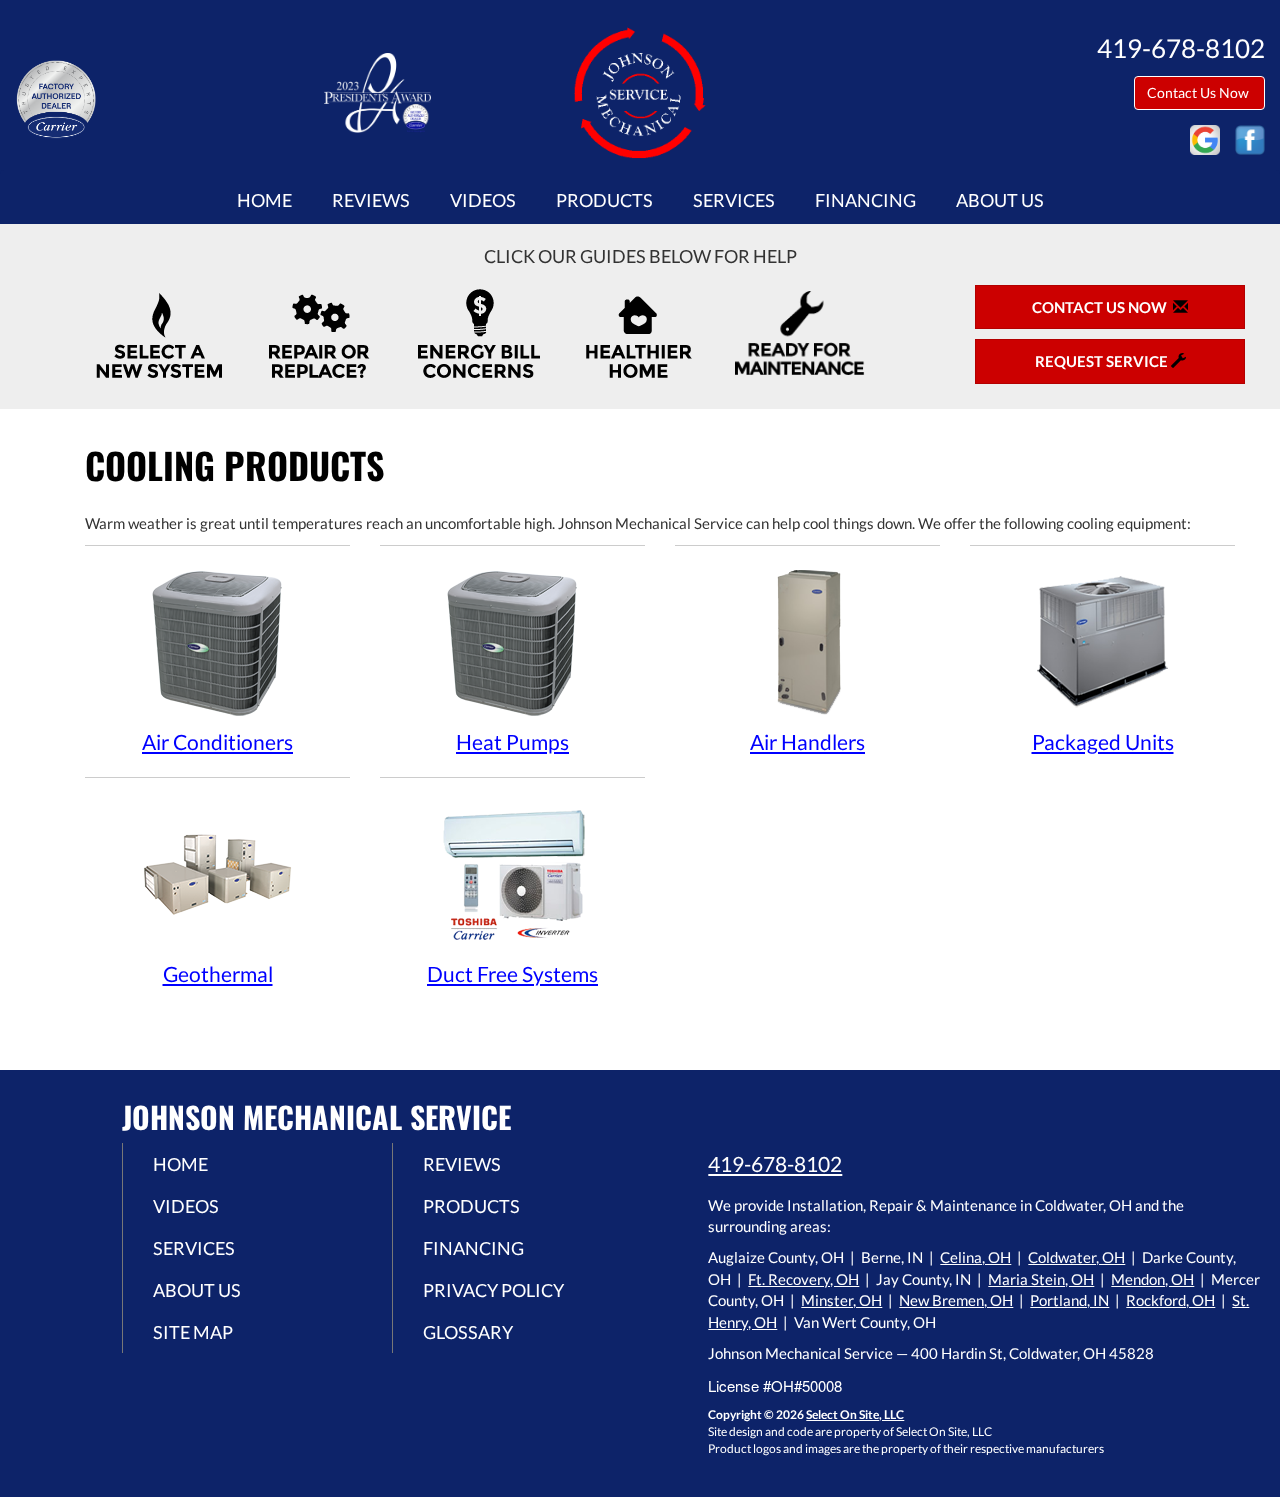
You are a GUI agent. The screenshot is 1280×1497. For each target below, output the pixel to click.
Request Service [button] (1103, 361)
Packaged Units (1103, 741)
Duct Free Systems (512, 973)
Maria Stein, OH (1041, 1279)
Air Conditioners (217, 741)
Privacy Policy (493, 1290)
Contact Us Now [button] (1199, 92)
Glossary (468, 1332)
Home (264, 200)
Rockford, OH (1170, 1300)
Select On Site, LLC (855, 1414)
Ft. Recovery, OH (803, 1279)
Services (734, 200)
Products (604, 200)
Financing (865, 200)
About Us (1000, 200)
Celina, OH (975, 1257)
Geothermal (218, 973)
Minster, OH (841, 1300)
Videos (483, 200)
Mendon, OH (1152, 1279)
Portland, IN (1069, 1300)
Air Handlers (807, 741)
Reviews (371, 200)
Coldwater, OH (1076, 1257)
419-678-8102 (775, 1163)
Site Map (193, 1332)
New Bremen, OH (956, 1300)
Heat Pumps (512, 741)
